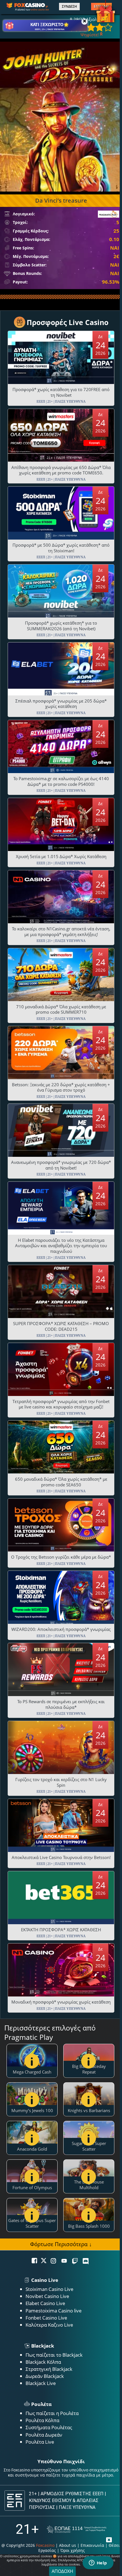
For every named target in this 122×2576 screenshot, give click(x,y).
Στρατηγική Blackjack (49, 2369)
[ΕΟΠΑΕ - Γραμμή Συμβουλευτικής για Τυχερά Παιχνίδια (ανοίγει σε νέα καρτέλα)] (77, 2529)
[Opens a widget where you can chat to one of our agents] (98, 2563)
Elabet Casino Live (45, 2303)
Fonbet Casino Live (46, 2318)
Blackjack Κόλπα (43, 2362)
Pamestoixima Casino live (54, 2311)
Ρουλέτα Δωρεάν (44, 2435)
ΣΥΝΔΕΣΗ (69, 7)
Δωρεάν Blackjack (45, 2376)
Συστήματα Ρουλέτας (49, 2427)
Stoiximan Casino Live (50, 2289)
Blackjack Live (41, 2383)
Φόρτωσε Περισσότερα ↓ (61, 2244)
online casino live (40, 9)
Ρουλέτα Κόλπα (42, 2420)
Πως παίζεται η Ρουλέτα (52, 2413)
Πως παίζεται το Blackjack (54, 2355)
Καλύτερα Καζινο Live (49, 2325)
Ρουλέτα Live (40, 2442)
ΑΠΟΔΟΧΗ (62, 2571)
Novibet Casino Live (47, 2296)
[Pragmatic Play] (109, 214)
